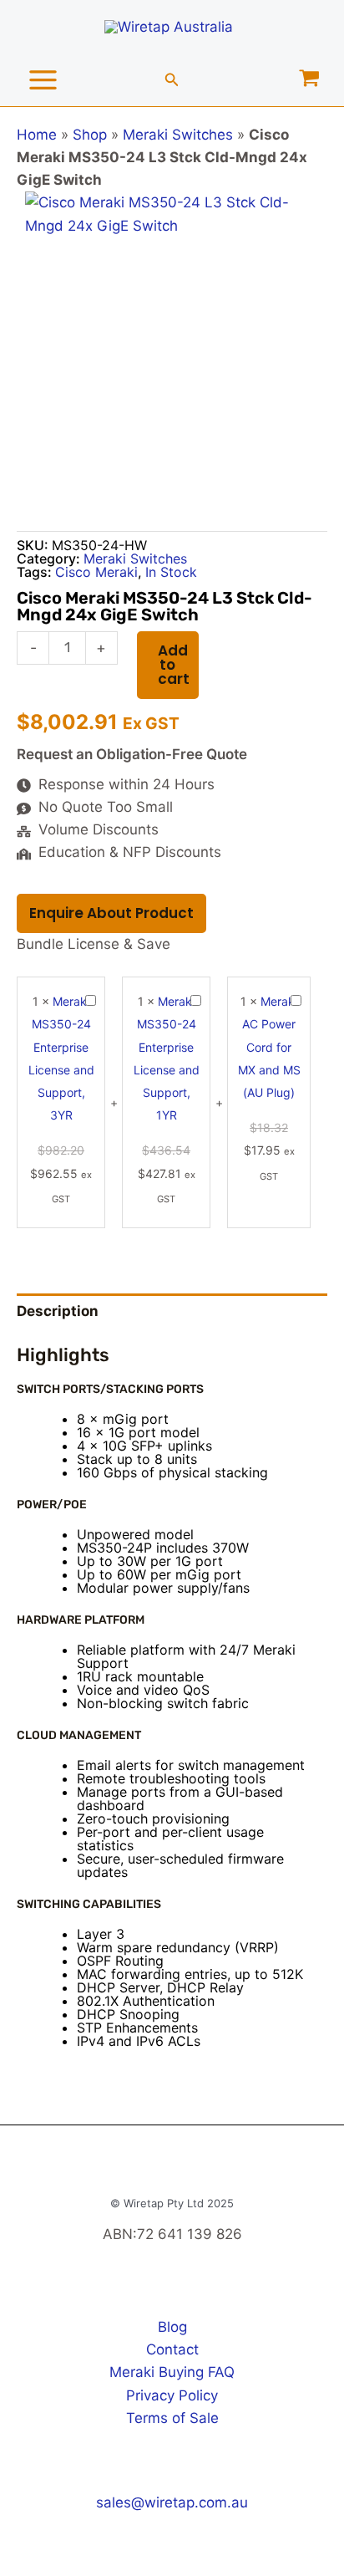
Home (37, 135)
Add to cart (174, 665)
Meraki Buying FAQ (172, 2372)
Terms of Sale (172, 2418)
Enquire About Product (111, 913)
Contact (172, 2349)
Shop (90, 135)
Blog (172, 2327)
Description (58, 1311)
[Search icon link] (172, 82)
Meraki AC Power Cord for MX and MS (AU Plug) (269, 1047)
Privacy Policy (172, 2395)
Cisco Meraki (96, 572)
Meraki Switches (178, 135)
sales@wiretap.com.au (172, 2502)
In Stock (171, 572)
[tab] (172, 1312)
